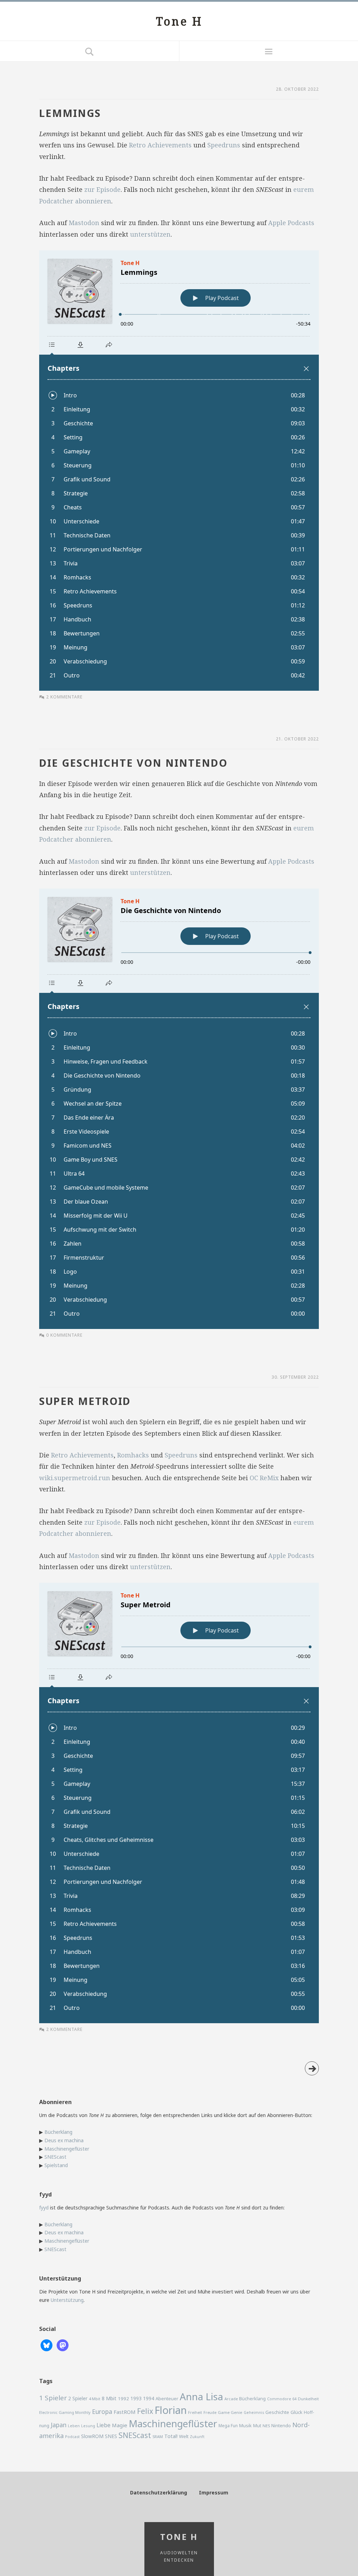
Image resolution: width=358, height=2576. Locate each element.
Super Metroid (85, 1401)
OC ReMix (264, 1478)
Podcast (72, 2437)
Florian (171, 2410)
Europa (102, 2411)
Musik (245, 2425)
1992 (123, 2399)
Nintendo (281, 2425)
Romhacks (133, 1455)
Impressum (214, 2493)
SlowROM (92, 2436)
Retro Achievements (160, 145)
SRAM (158, 2436)
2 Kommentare (64, 697)
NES (266, 2426)
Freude (210, 2412)
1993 (136, 2398)
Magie (120, 2425)
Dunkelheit (308, 2399)
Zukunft (197, 2437)
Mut (257, 2426)
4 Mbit (95, 2399)
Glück (296, 2412)
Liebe (103, 2425)
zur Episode (102, 189)
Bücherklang (58, 2132)
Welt (184, 2436)
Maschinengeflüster (67, 2149)
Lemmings (70, 113)
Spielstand (56, 2165)
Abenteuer (167, 2399)
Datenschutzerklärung (159, 2493)
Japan (59, 2425)
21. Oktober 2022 (297, 739)
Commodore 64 (282, 2399)
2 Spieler (78, 2398)
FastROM (125, 2412)
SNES (111, 2436)
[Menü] (268, 51)
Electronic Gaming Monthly (65, 2412)
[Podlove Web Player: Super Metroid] (179, 1803)
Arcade (231, 2399)
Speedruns (224, 145)
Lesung (88, 2426)
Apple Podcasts (291, 223)
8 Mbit (109, 2398)
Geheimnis (254, 2413)
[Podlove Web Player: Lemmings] (179, 471)
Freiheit (195, 2412)
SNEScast (55, 2157)
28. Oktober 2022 (297, 89)
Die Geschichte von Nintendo (133, 763)
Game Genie (230, 2412)
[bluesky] (46, 2345)
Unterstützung (67, 2300)
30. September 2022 (295, 1377)
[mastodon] (63, 2345)
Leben (74, 2426)
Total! (171, 2436)
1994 (149, 2398)
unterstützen (150, 234)
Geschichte (277, 2412)
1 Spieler (53, 2398)
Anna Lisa (201, 2397)
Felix (145, 2411)
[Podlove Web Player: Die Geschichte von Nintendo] (179, 1109)
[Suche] (89, 51)
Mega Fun (228, 2425)
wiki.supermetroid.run (75, 1478)
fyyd (44, 2208)
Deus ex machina (64, 2140)
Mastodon (84, 223)
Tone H (179, 21)
